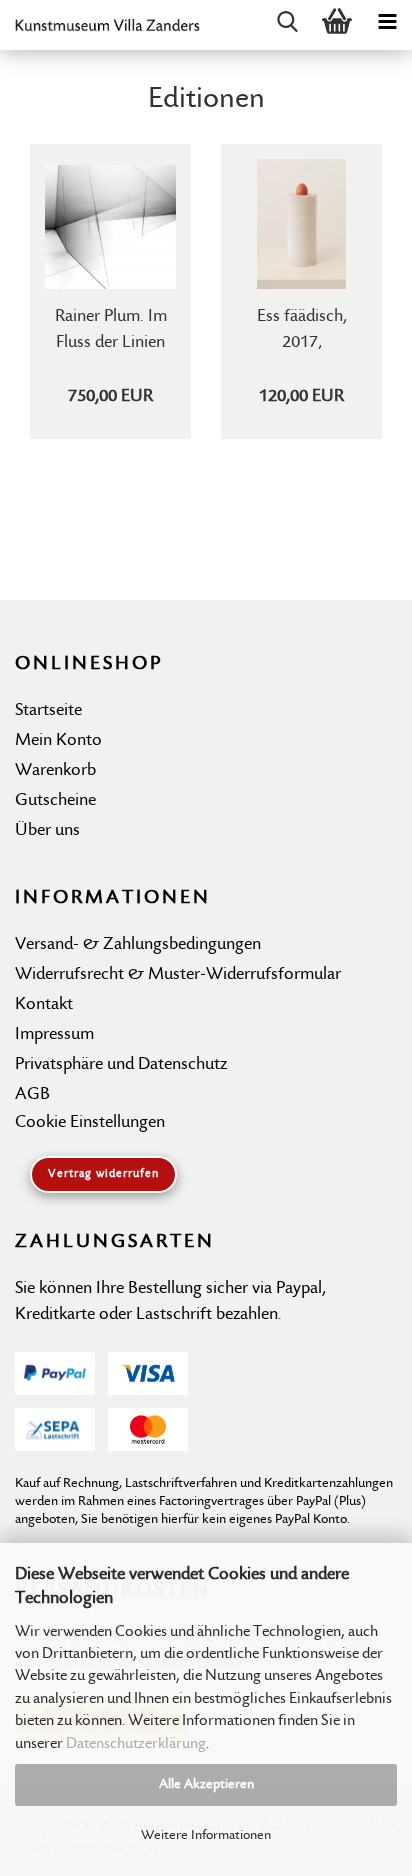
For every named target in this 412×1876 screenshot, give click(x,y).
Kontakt (44, 1004)
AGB (32, 1094)
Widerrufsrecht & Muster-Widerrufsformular (178, 974)
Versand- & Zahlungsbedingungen (138, 944)
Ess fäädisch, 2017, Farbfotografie (302, 328)
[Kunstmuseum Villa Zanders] (100, 25)
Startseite (48, 710)
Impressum (54, 1034)
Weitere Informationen (206, 1835)
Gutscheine (55, 800)
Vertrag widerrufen (103, 1174)
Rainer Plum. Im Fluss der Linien (111, 328)
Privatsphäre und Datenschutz (121, 1064)
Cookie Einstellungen (90, 1122)
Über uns (47, 830)
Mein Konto (58, 740)
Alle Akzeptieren (206, 1784)
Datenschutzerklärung (136, 1744)
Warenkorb (55, 770)
